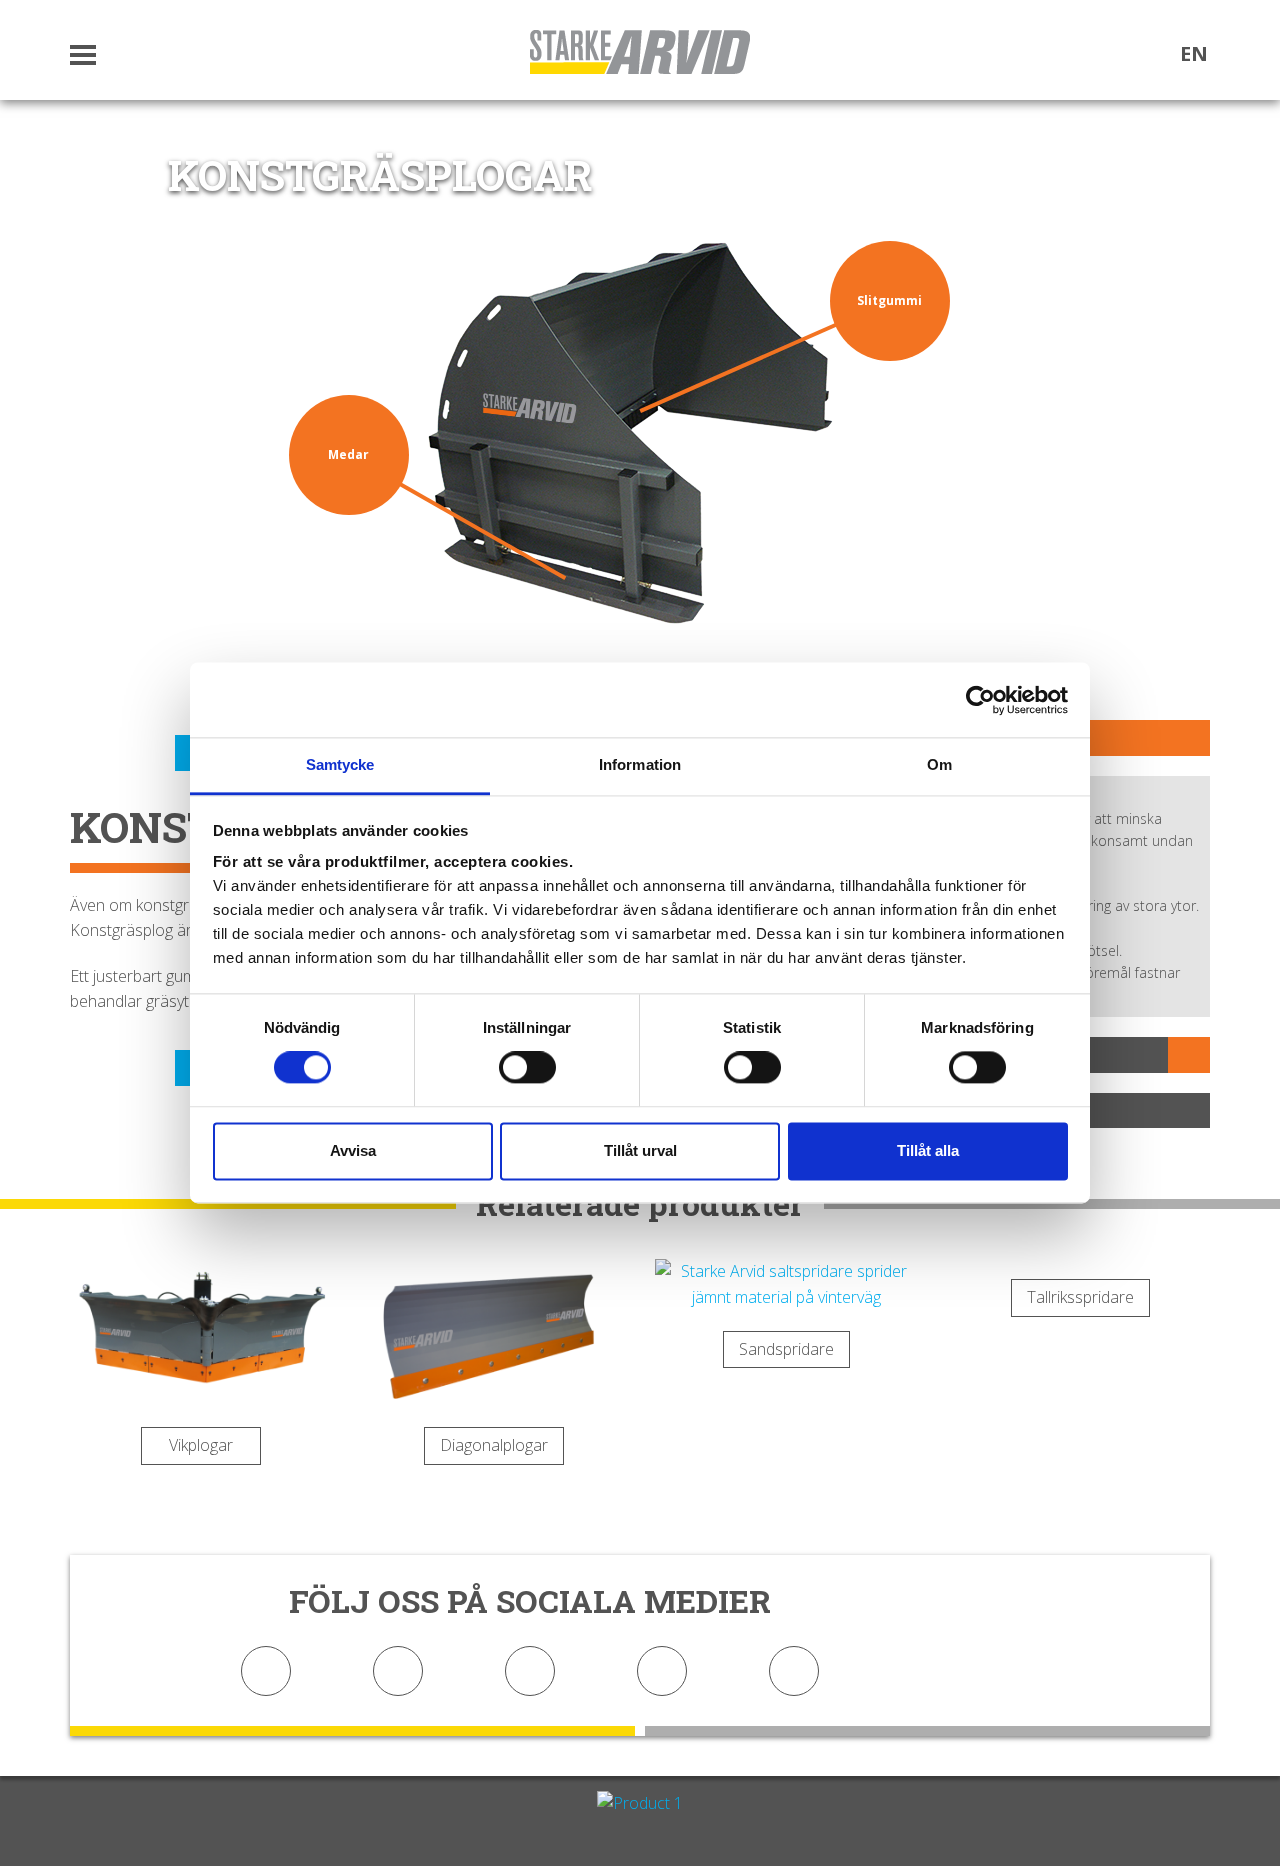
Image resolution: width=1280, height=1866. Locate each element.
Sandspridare (786, 1349)
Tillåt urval (640, 1150)
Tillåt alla (928, 1150)
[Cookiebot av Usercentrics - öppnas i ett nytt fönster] (980, 700)
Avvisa (353, 1150)
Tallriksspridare (1080, 1297)
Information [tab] (640, 764)
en (1194, 53)
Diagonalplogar (494, 1445)
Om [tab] (939, 764)
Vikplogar (201, 1445)
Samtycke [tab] (340, 764)
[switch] (527, 1068)
